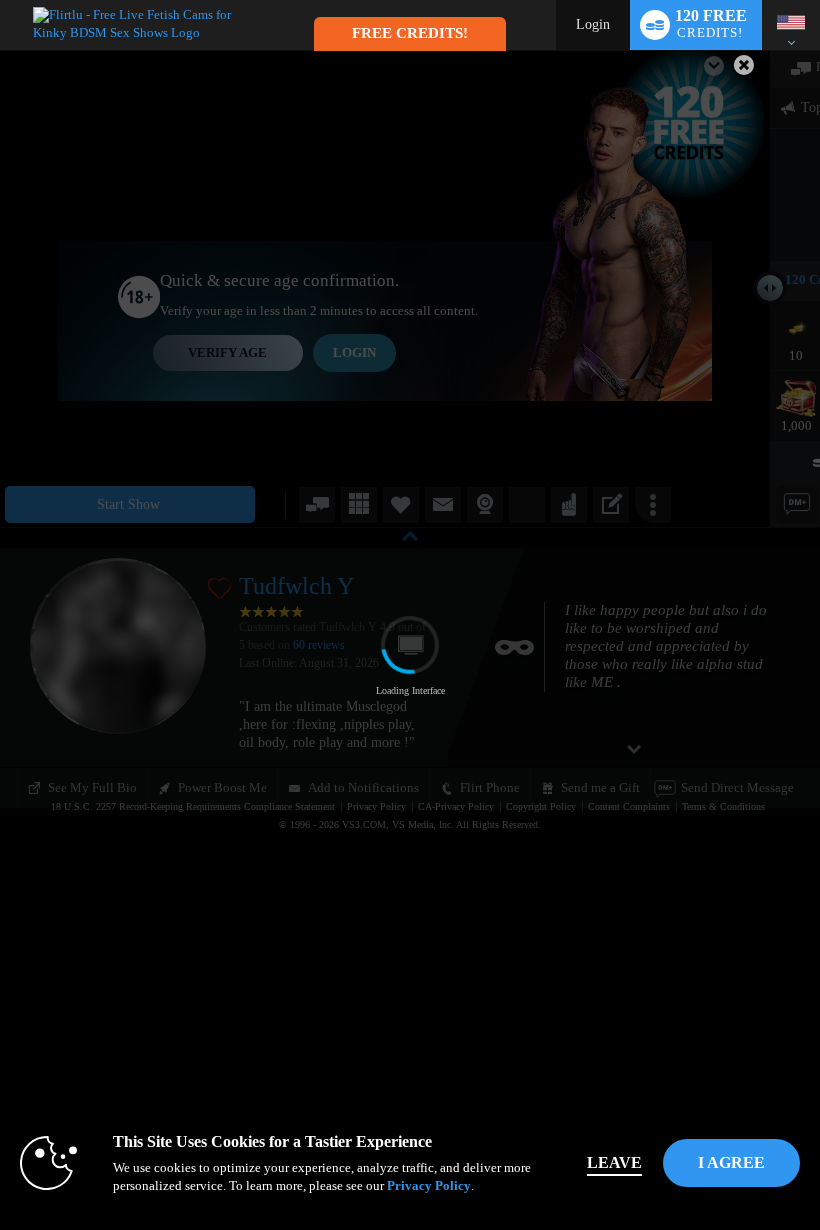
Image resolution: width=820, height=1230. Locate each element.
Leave (614, 1162)
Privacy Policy (429, 1185)
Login (593, 24)
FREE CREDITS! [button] (410, 33)
